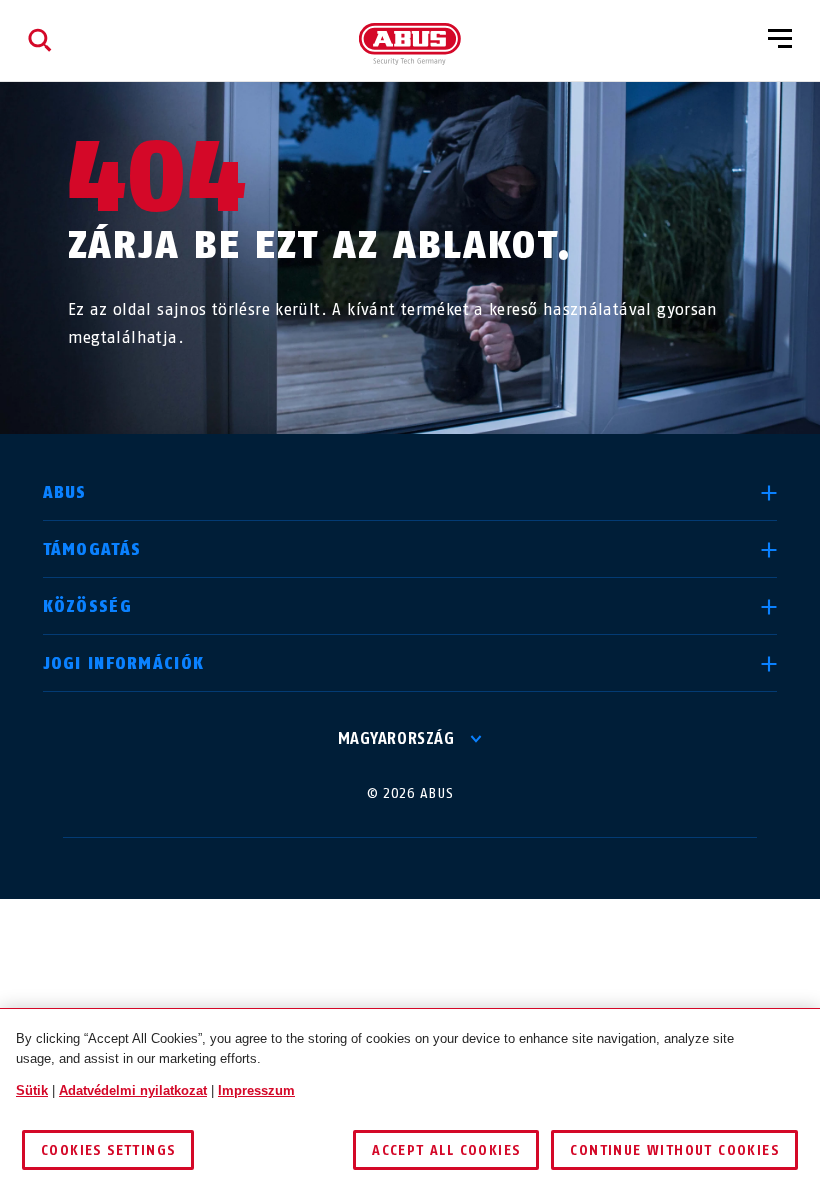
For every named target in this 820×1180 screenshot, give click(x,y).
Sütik (32, 1090)
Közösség (87, 606)
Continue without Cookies (674, 1150)
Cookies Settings (108, 1150)
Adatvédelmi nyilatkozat (133, 1090)
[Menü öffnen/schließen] (780, 40)
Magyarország (396, 738)
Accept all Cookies (446, 1150)
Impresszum (256, 1090)
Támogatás (92, 549)
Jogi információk (123, 663)
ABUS (65, 492)
